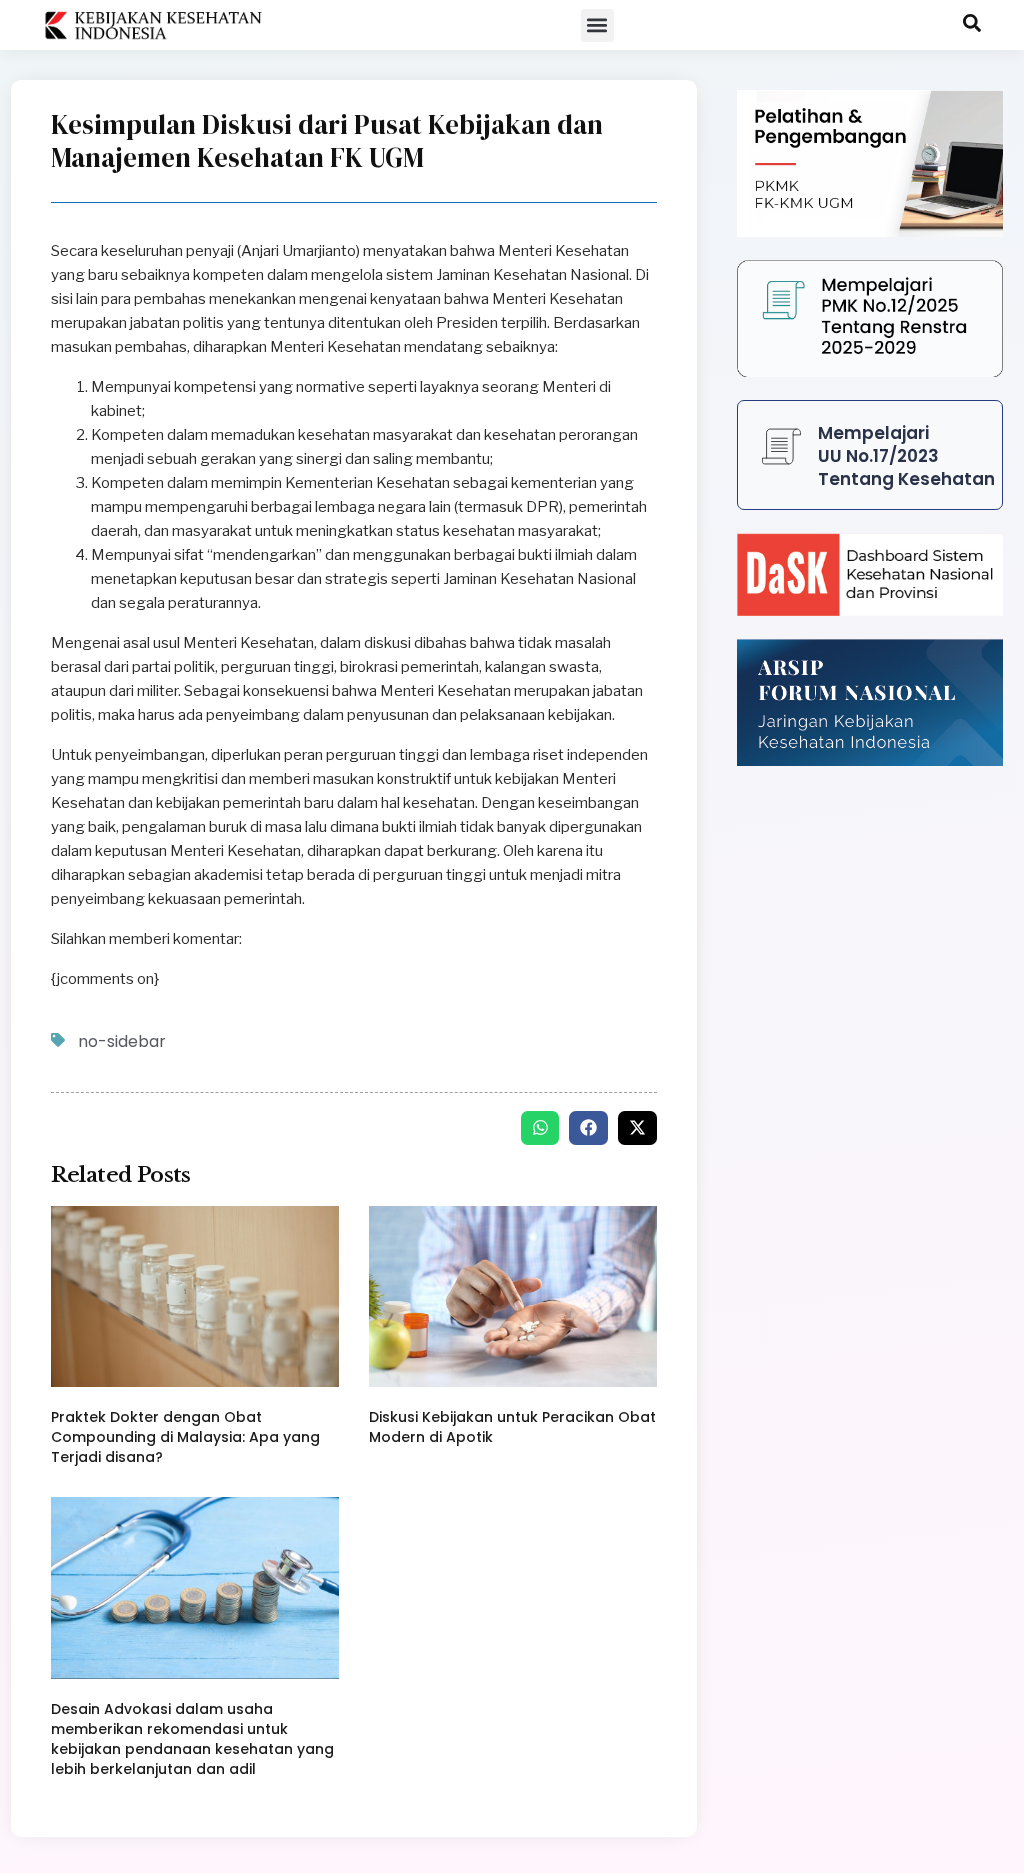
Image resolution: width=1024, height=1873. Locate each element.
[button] (597, 25)
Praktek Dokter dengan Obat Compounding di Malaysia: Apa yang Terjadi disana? (185, 1437)
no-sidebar (122, 1041)
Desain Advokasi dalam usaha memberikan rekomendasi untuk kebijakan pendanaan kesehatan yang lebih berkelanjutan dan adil (192, 1739)
